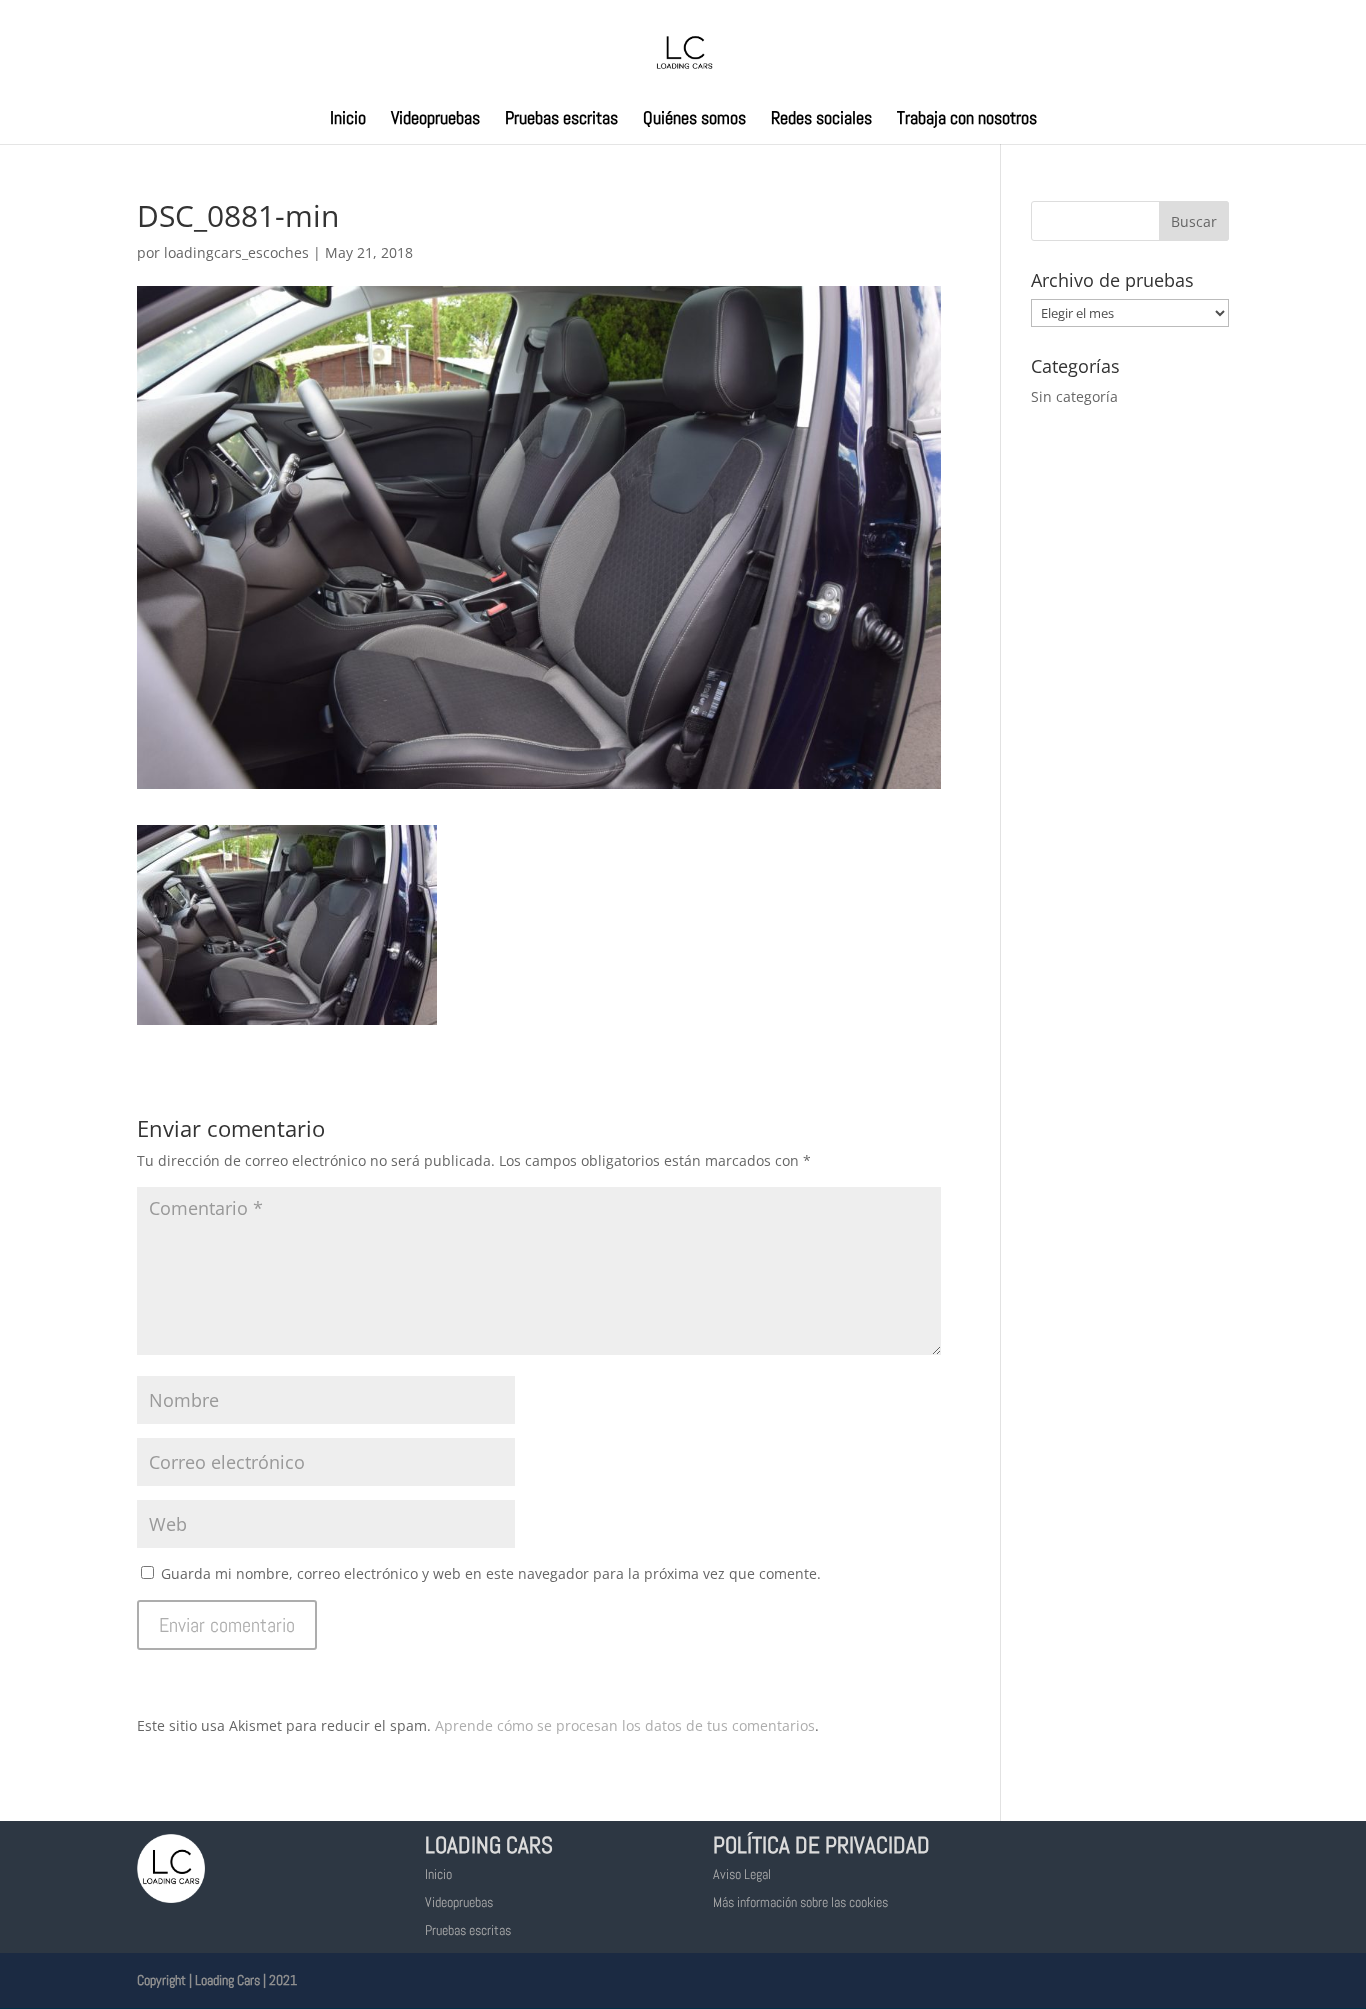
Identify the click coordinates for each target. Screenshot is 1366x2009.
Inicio (348, 120)
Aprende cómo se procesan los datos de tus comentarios (625, 1725)
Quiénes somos (694, 120)
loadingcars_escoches (236, 252)
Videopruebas (435, 120)
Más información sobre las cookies (800, 1902)
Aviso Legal (742, 1874)
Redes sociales (821, 120)
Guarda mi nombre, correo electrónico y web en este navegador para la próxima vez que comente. (491, 1573)
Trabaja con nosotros (967, 120)
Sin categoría (1074, 396)
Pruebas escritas (561, 120)
